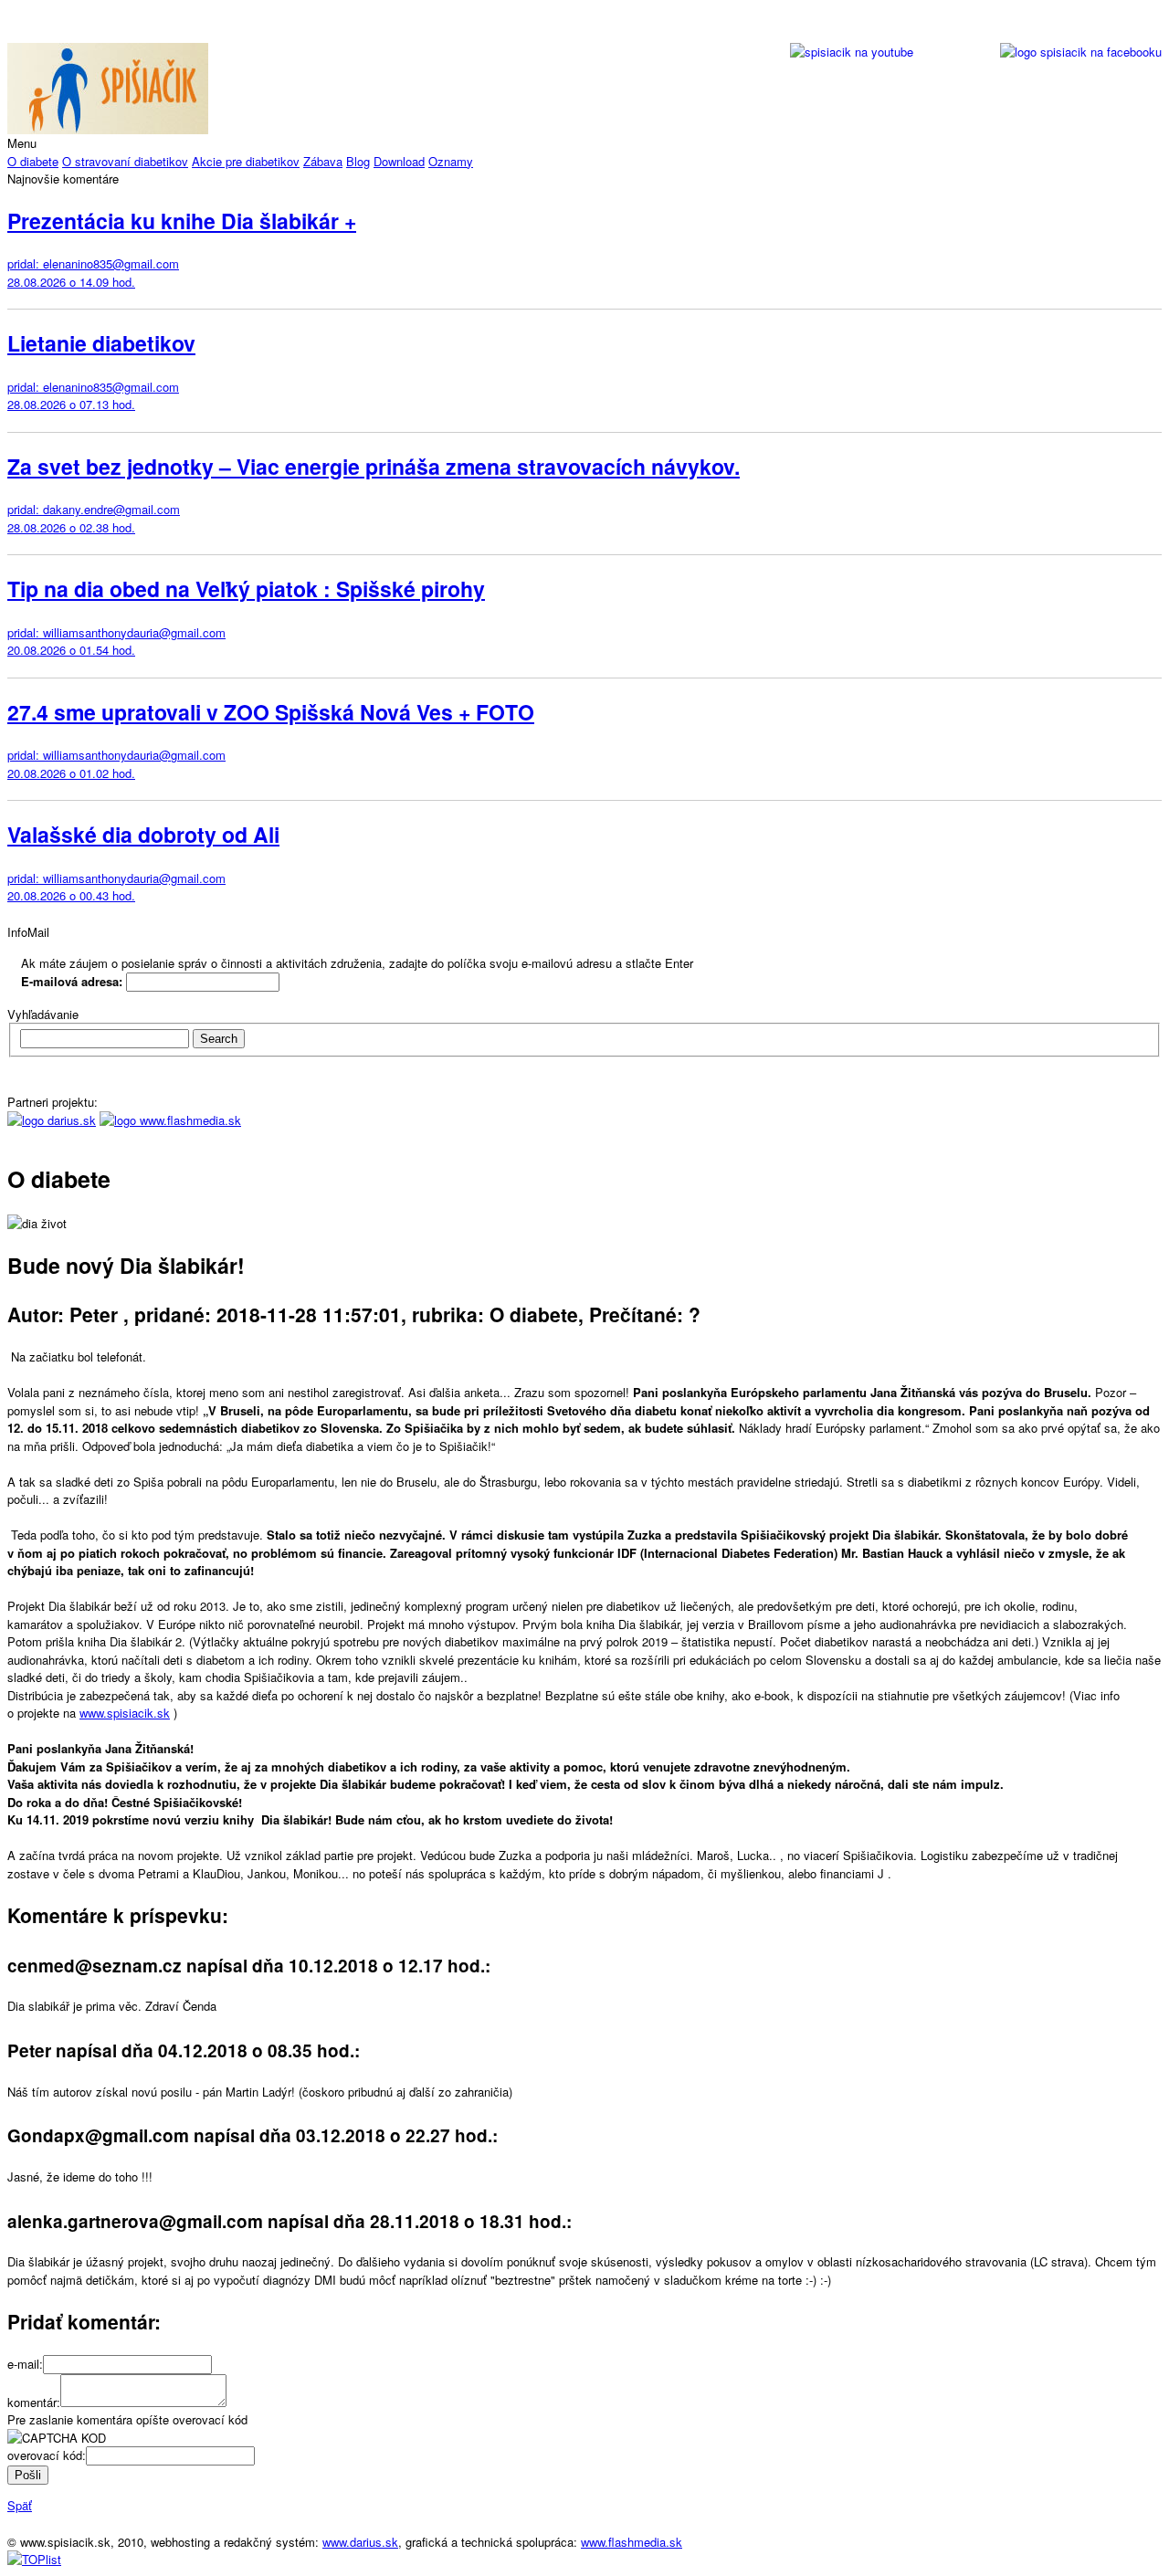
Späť (20, 2505)
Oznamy (451, 161)
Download (399, 161)
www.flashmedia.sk (632, 2542)
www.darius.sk (360, 2542)
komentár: (34, 2402)
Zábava (323, 161)
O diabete (33, 161)
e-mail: (25, 2364)
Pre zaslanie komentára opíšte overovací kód (127, 2419)
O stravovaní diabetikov (125, 161)
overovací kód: (47, 2455)
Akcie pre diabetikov (246, 161)
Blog (358, 161)
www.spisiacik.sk (125, 1713)
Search (219, 1039)
